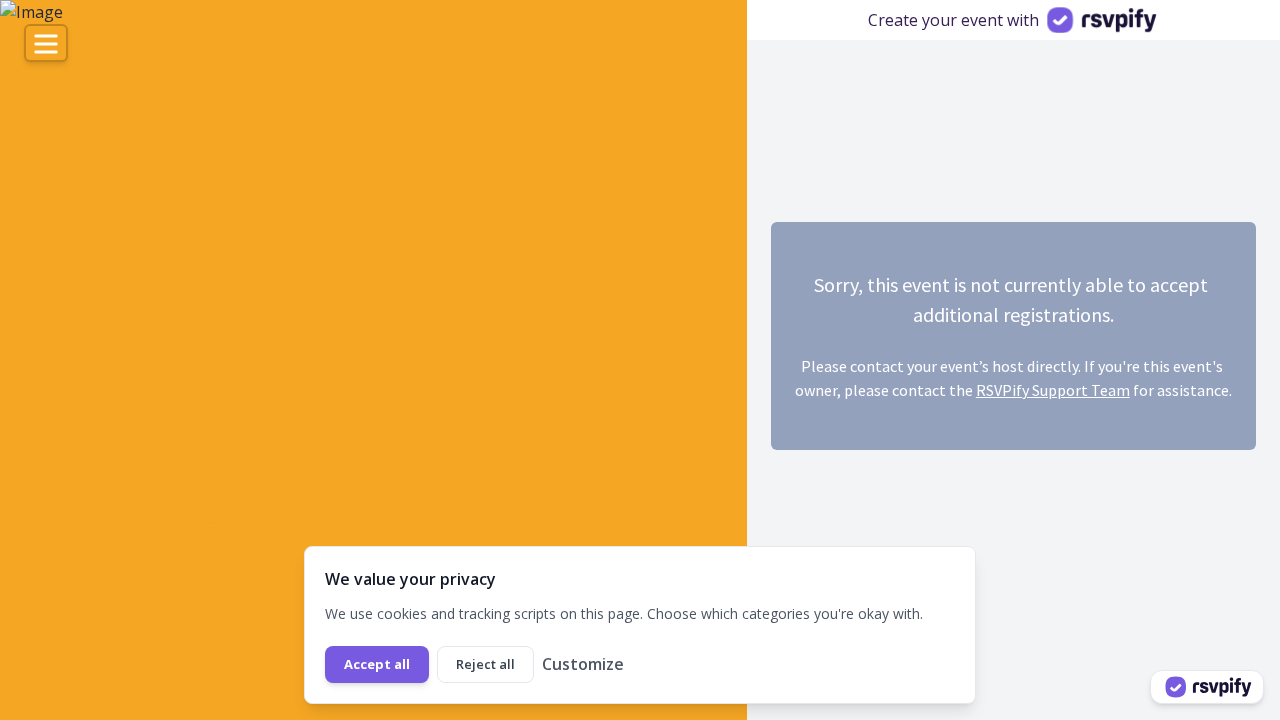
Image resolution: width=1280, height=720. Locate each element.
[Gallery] (373, 360)
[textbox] (289, 547)
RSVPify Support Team (1053, 390)
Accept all (377, 664)
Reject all (485, 664)
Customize (583, 664)
